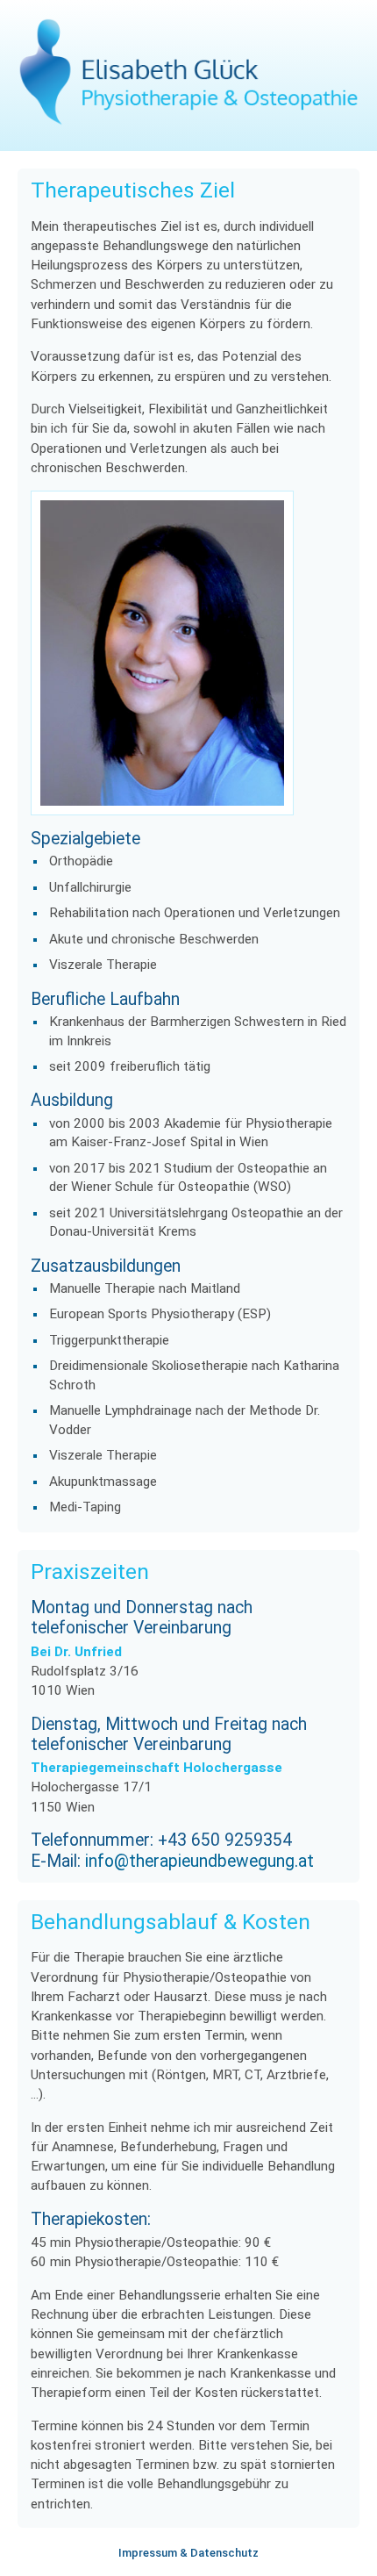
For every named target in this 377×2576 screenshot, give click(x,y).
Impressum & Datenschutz (188, 2553)
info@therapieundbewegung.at (199, 1861)
